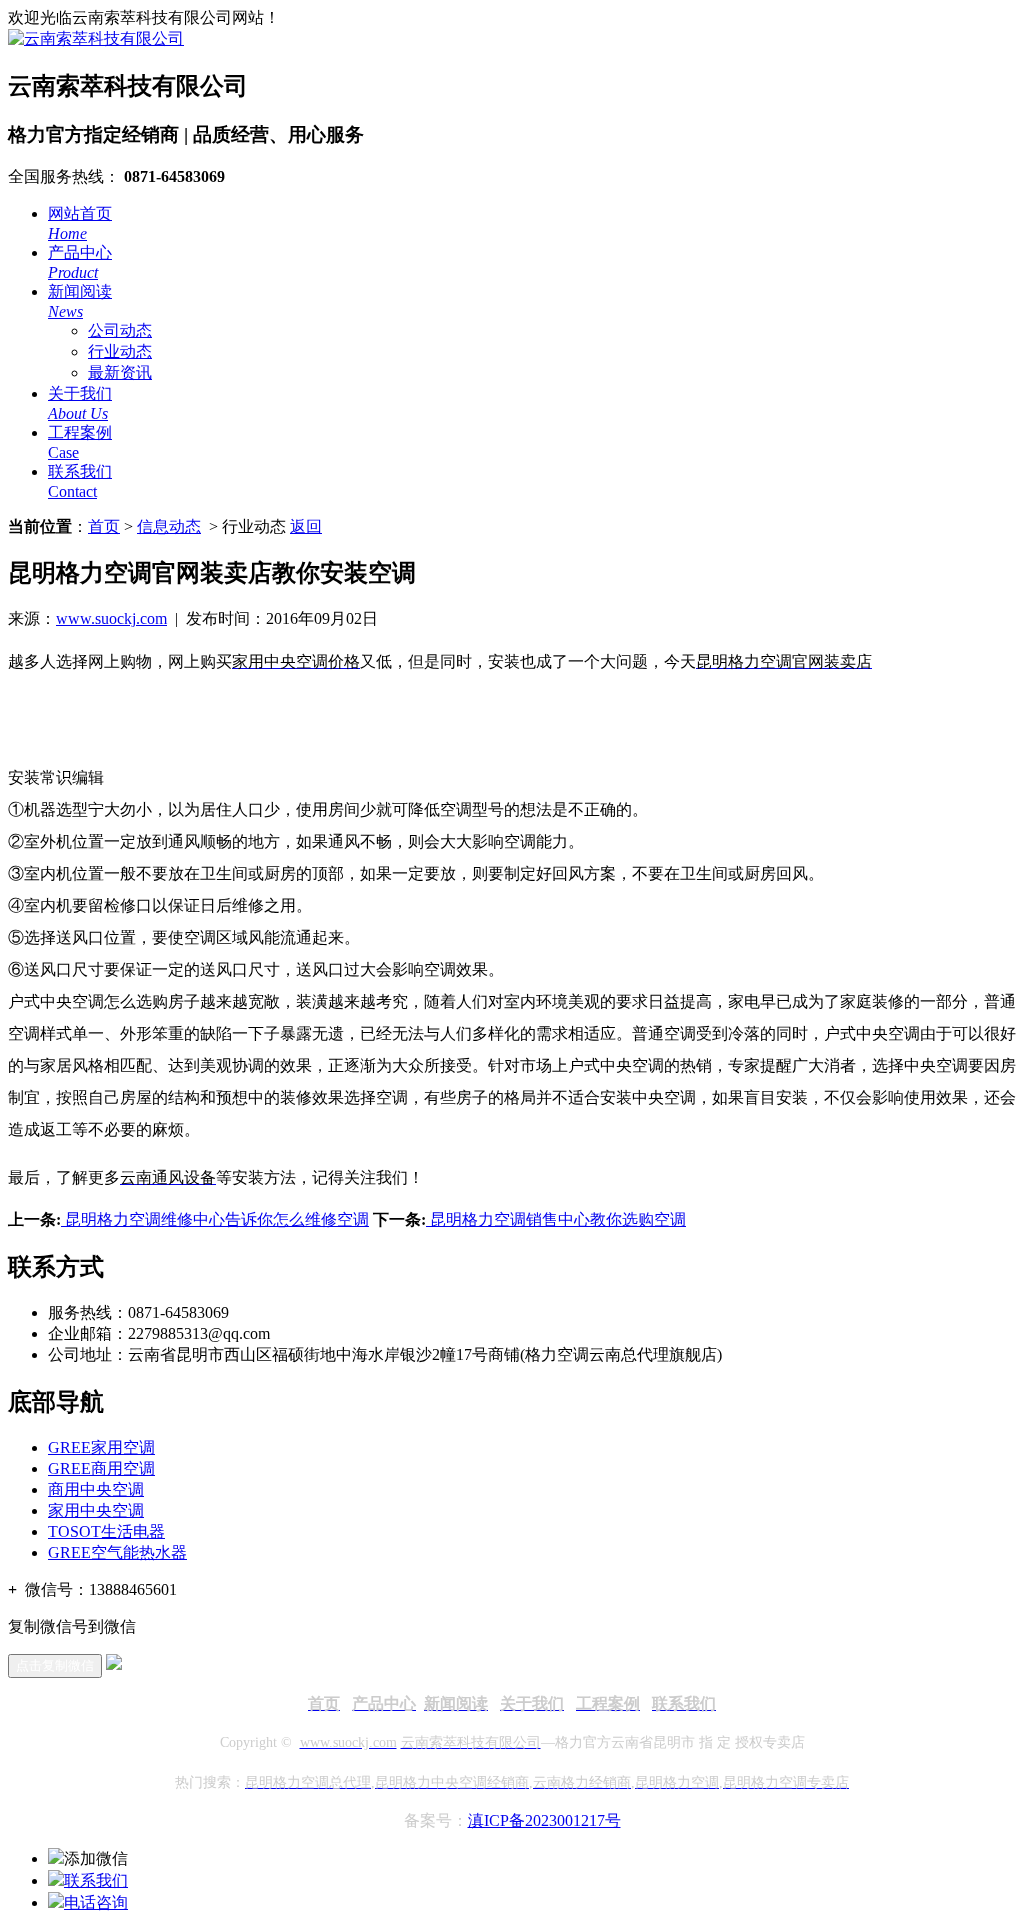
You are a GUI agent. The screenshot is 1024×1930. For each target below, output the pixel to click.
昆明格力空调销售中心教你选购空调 (556, 1219)
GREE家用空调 (101, 1447)
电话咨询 (96, 1902)
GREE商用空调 (101, 1468)
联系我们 (96, 1880)
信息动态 (169, 526)
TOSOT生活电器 (106, 1531)
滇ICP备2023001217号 (544, 1820)
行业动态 (120, 351)
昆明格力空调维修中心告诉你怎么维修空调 (215, 1219)
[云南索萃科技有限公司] (96, 38)
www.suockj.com (111, 618)
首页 (104, 526)
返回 (306, 526)
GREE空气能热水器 (117, 1552)
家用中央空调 (96, 1510)
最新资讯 (120, 372)
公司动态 (120, 330)
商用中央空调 (96, 1489)
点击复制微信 (55, 1665)
